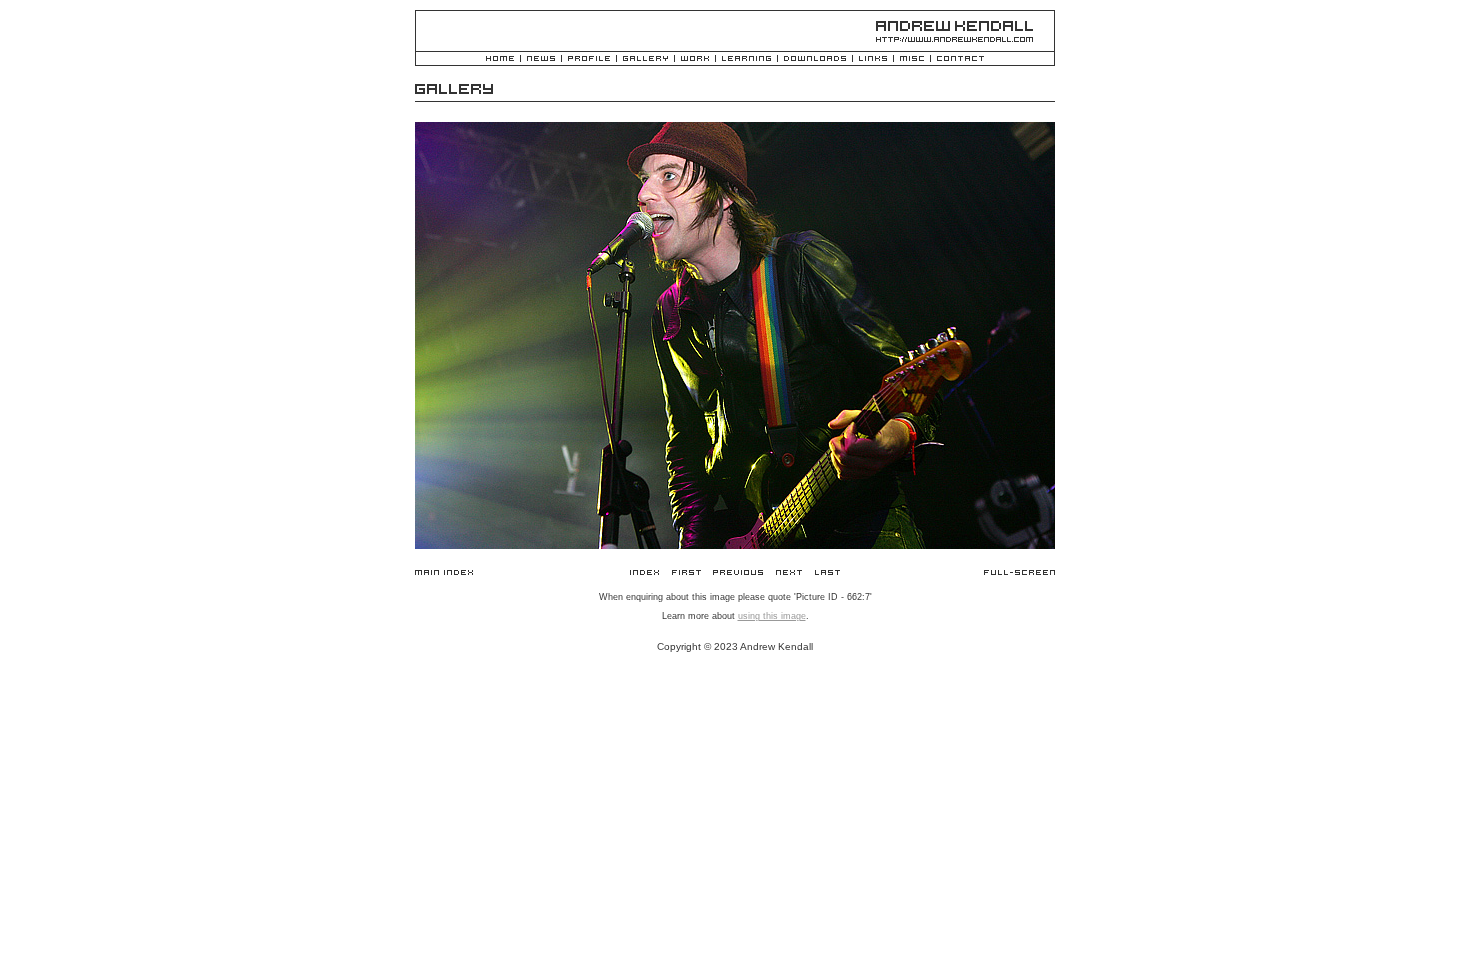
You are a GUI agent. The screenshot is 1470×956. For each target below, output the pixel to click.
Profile (589, 59)
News (541, 59)
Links (873, 59)
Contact (960, 59)
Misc (912, 59)
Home (500, 59)
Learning (746, 59)
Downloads (815, 59)
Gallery (645, 59)
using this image (772, 616)
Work (695, 59)
